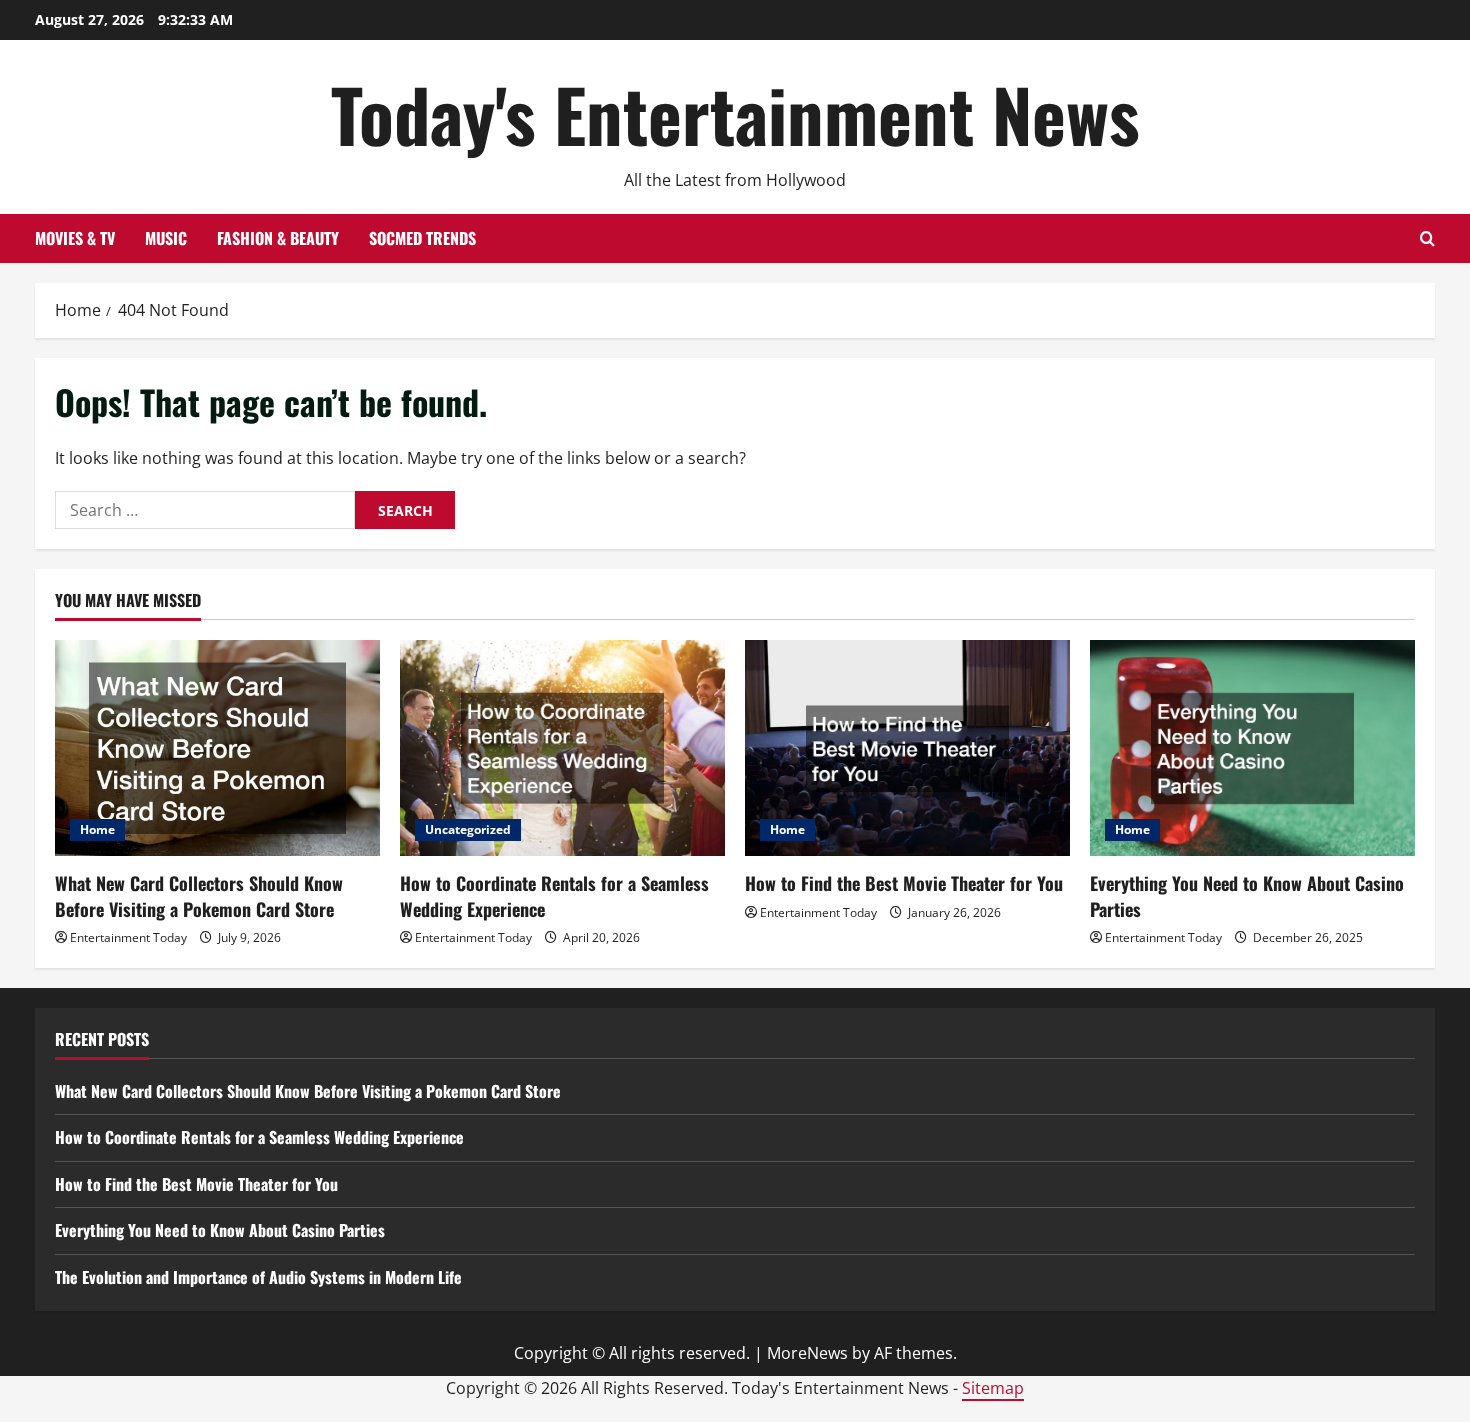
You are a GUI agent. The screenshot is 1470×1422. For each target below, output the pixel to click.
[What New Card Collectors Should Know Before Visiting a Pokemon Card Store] (217, 748)
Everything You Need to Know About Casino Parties (1247, 895)
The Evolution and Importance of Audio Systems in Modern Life (258, 1277)
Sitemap (993, 1388)
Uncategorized (468, 829)
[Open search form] (1427, 238)
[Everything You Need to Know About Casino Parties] (1252, 748)
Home (97, 829)
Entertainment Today (128, 937)
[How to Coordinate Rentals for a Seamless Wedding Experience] (562, 748)
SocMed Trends (422, 238)
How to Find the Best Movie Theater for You (904, 883)
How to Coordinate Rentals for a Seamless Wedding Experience (554, 895)
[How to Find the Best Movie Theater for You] (907, 748)
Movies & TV (75, 238)
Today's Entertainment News (735, 113)
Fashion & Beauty (278, 238)
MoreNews (807, 1353)
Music (166, 238)
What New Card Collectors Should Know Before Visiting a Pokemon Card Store (199, 895)
